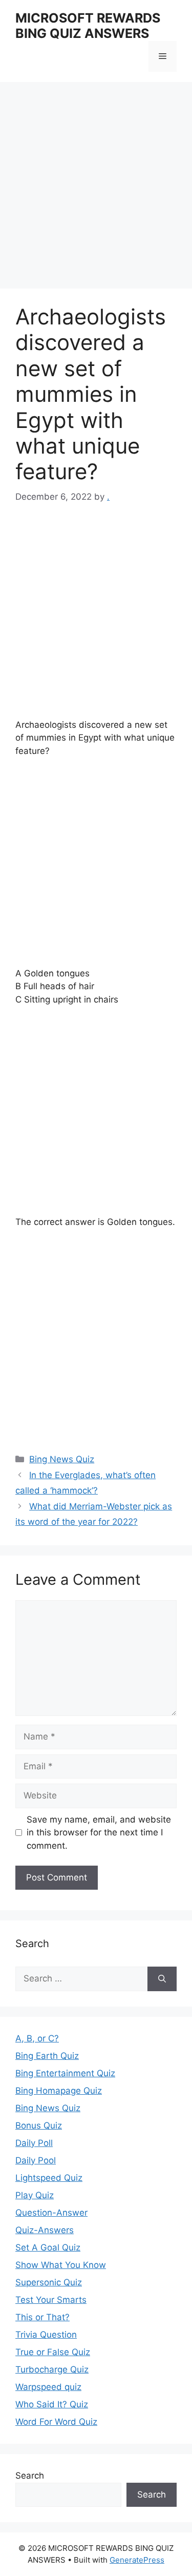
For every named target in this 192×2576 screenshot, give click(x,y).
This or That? (42, 2317)
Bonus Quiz (39, 2125)
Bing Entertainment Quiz (65, 2073)
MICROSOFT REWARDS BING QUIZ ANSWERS (88, 26)
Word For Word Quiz (56, 2422)
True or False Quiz (53, 2352)
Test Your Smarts (51, 2300)
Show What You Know (61, 2265)
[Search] (162, 1979)
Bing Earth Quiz (47, 2056)
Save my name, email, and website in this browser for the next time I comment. (99, 1833)
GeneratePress (137, 2560)
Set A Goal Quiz (48, 2247)
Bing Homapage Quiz (59, 2091)
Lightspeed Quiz (49, 2178)
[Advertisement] (96, 188)
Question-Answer (51, 2213)
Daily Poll (34, 2143)
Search (30, 2476)
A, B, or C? (37, 2038)
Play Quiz (35, 2195)
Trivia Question (46, 2335)
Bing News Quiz (62, 1459)
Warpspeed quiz (48, 2387)
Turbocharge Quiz (52, 2369)
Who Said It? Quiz (52, 2404)
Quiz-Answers (45, 2230)
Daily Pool (36, 2160)
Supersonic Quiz (49, 2282)
